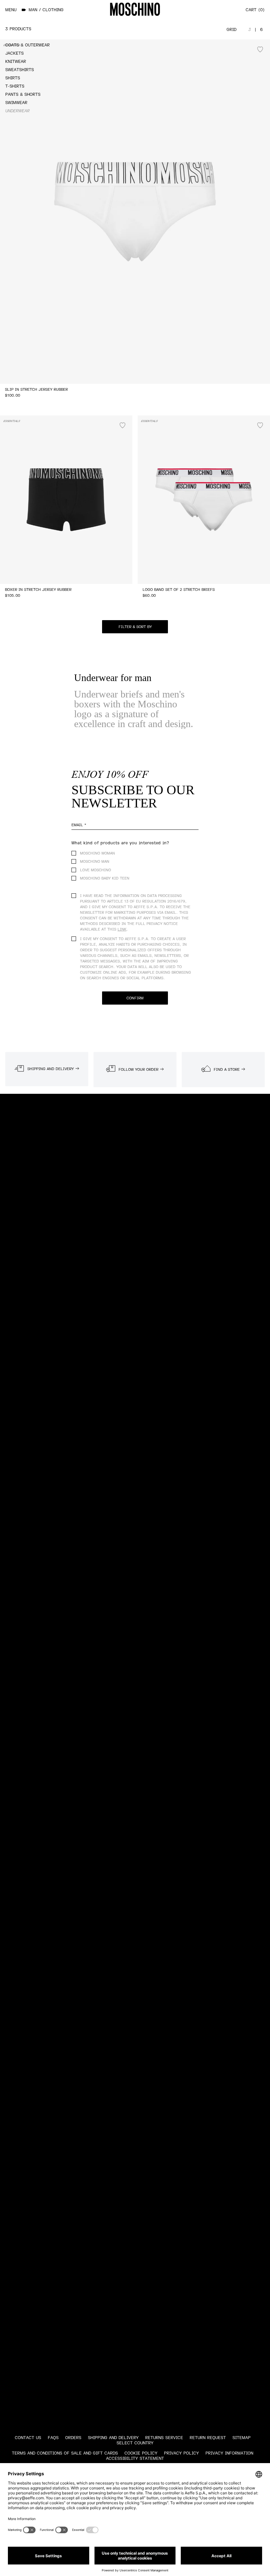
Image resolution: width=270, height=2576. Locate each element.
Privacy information (229, 2453)
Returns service (164, 2438)
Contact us (28, 2438)
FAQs (53, 2438)
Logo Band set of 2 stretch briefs (179, 590)
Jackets (14, 53)
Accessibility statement (135, 2458)
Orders (73, 2438)
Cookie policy (141, 2453)
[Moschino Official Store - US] (135, 9)
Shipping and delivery (113, 2438)
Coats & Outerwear (27, 45)
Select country (135, 2443)
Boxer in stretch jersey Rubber (38, 590)
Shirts (13, 78)
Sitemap (242, 2438)
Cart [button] (254, 10)
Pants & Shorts (23, 94)
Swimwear (16, 103)
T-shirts (15, 86)
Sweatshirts (20, 70)
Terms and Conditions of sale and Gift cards (65, 2453)
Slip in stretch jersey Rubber (36, 390)
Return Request (208, 2438)
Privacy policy (181, 2453)
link (122, 929)
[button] (135, 627)
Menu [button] (11, 10)
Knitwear (16, 62)
